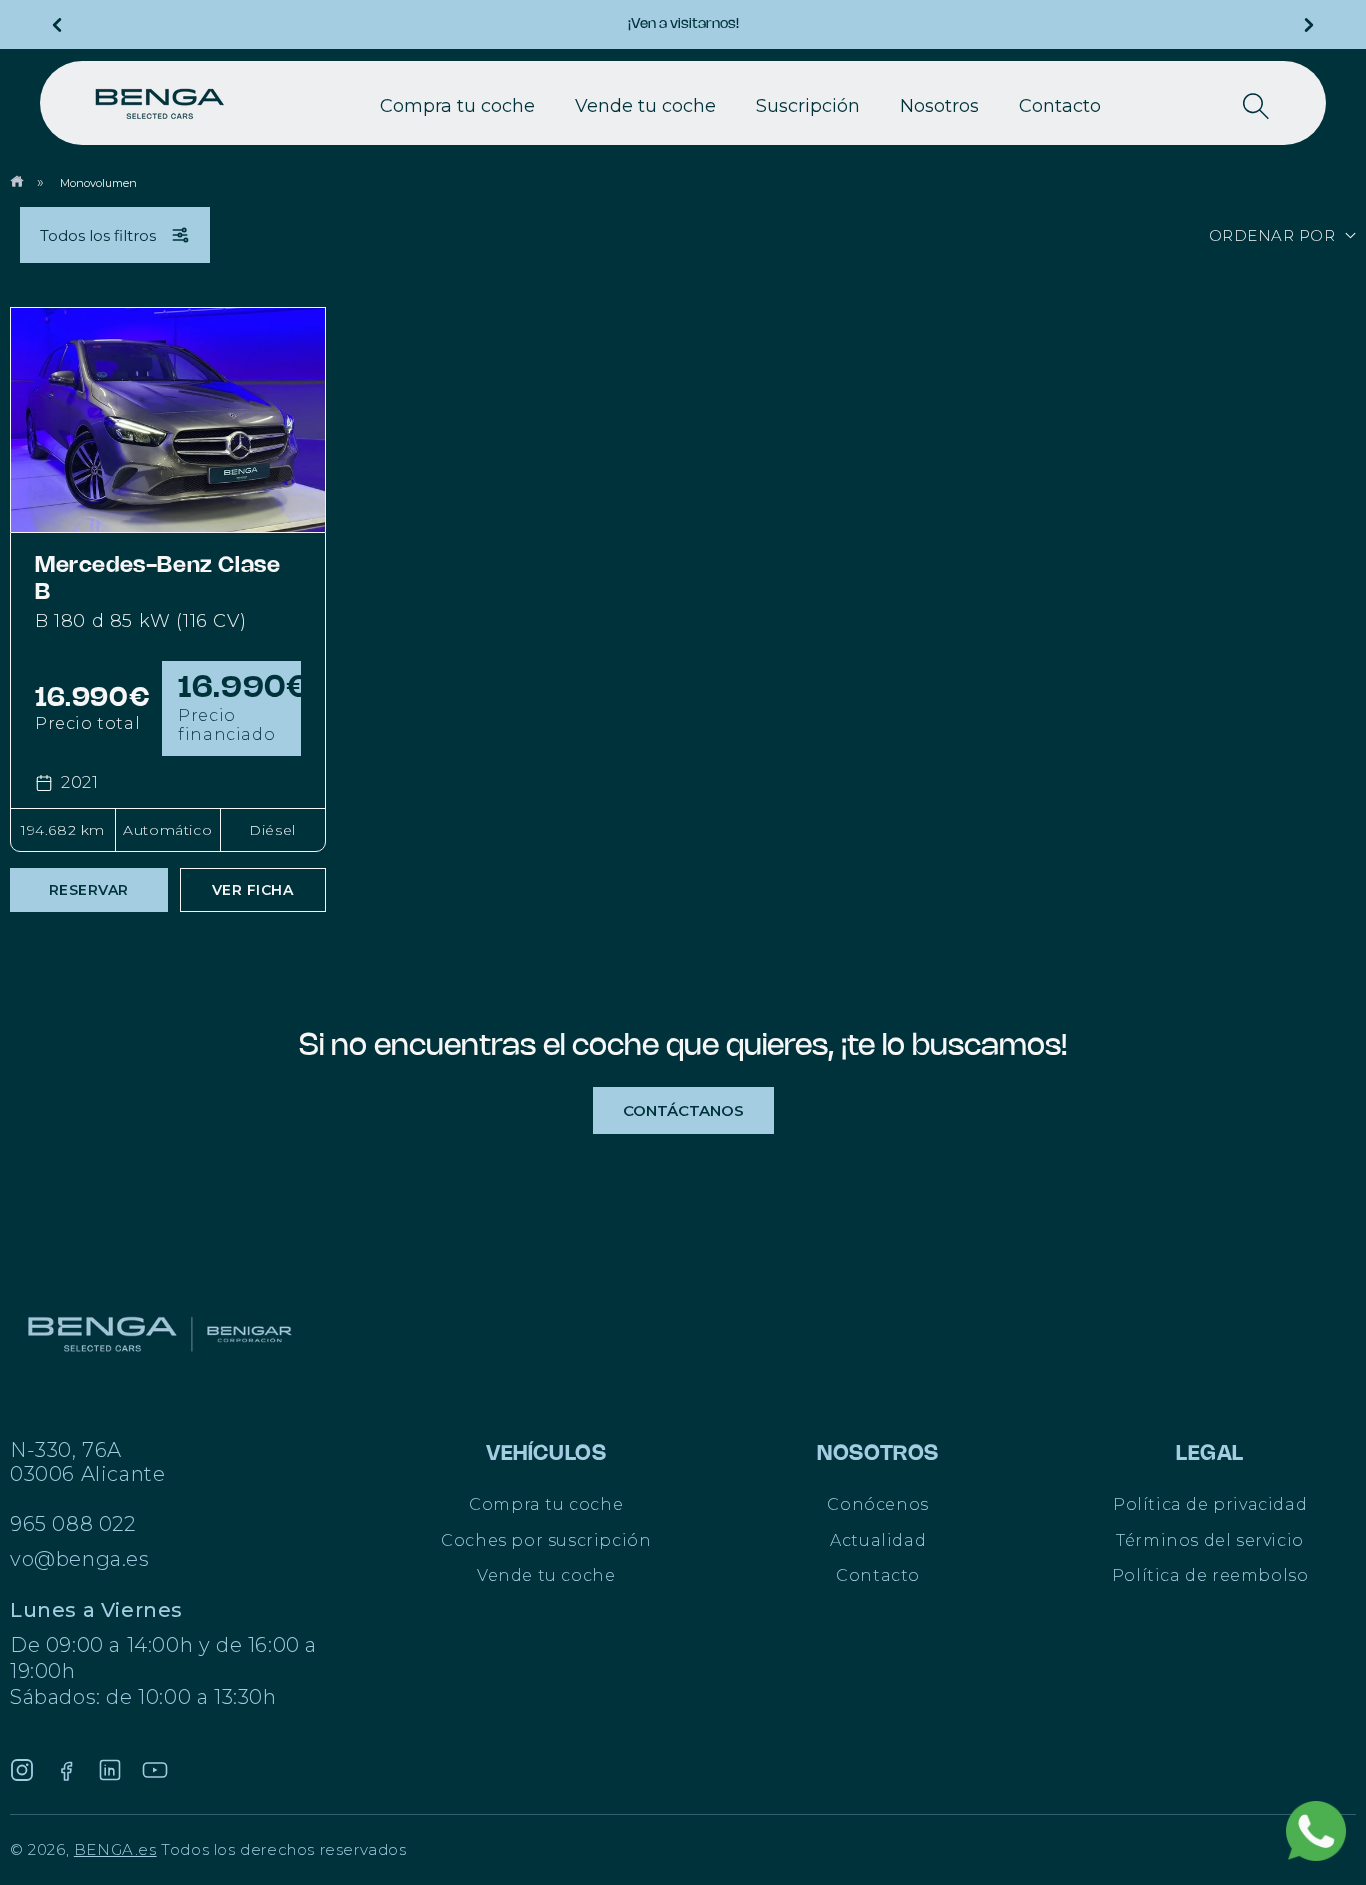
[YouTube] (155, 1770)
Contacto (878, 1575)
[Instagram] (22, 1770)
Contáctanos (683, 1110)
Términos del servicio (1210, 1540)
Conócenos (877, 1504)
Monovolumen (98, 183)
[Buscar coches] (1256, 106)
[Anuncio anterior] (57, 25)
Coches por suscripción (546, 1540)
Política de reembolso (1210, 1575)
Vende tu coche (546, 1575)
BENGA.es (115, 1849)
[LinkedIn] (110, 1770)
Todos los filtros (98, 235)
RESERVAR (89, 890)
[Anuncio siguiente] (1309, 25)
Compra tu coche (546, 1504)
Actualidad (878, 1540)
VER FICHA (253, 890)
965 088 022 (73, 1524)
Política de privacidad (1210, 1504)
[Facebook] (66, 1770)
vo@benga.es (80, 1559)
